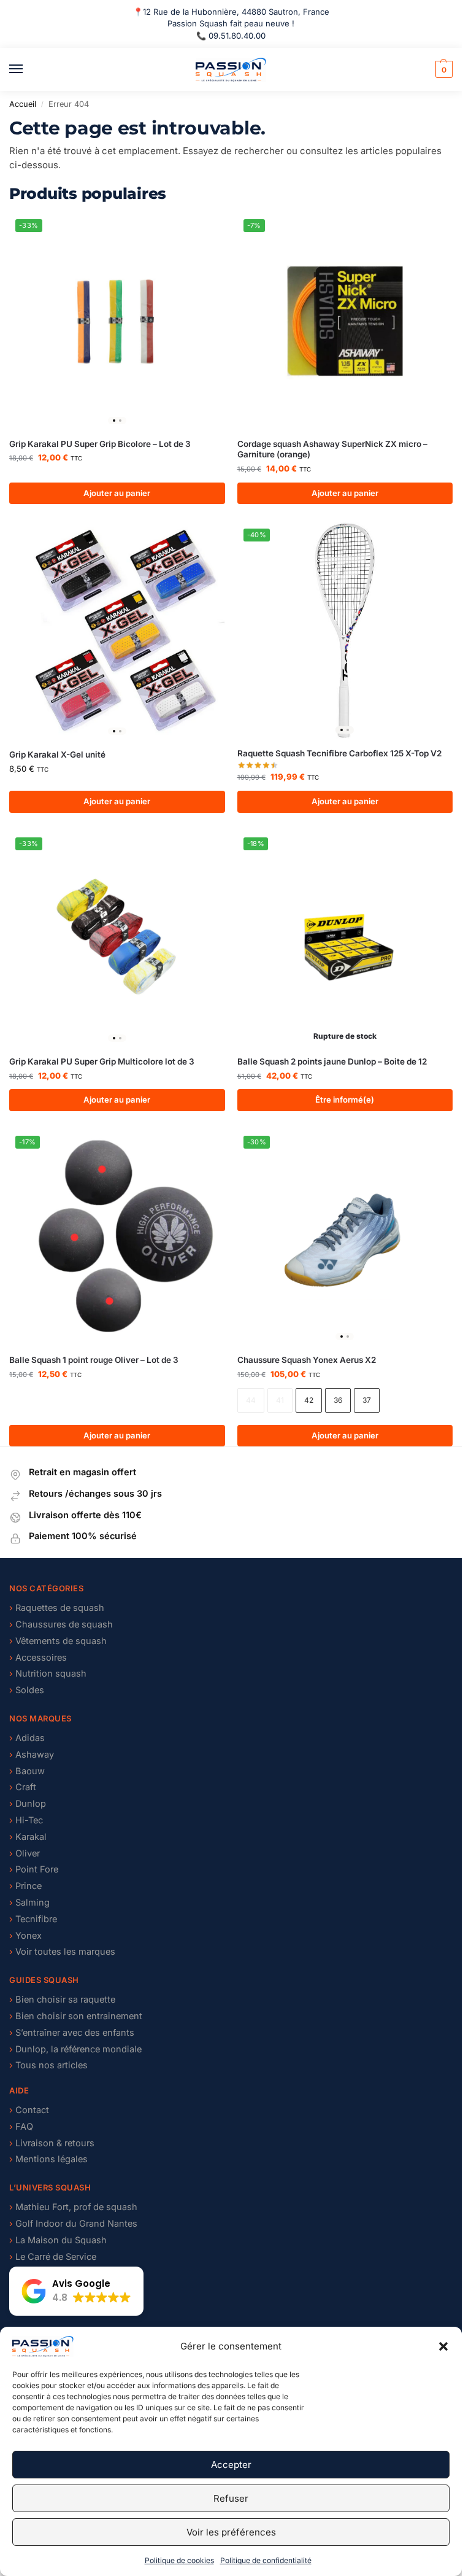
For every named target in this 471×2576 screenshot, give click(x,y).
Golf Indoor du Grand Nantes (73, 2224)
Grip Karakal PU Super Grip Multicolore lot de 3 (102, 1061)
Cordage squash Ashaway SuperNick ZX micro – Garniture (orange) (332, 449)
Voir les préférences (231, 2532)
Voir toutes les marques (62, 1952)
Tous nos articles (48, 2065)
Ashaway (32, 1755)
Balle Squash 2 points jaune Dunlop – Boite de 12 (332, 1061)
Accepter (231, 2465)
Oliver (25, 1853)
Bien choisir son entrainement (76, 2016)
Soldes (27, 1690)
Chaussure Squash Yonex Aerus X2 (307, 1360)
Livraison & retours (55, 2143)
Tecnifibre (33, 1919)
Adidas (27, 1738)
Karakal (28, 1837)
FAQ (21, 2127)
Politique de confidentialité (266, 2560)
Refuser (231, 2498)
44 (251, 1400)
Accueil (23, 104)
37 (367, 1400)
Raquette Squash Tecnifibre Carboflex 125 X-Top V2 (339, 753)
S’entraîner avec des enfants (72, 2033)
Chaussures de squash (61, 1624)
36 (338, 1400)
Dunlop (28, 1804)
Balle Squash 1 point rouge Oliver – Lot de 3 (94, 1360)
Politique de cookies (179, 2560)
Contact (29, 2110)
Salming (29, 1903)
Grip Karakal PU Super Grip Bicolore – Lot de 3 (100, 444)
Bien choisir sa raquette (62, 2000)
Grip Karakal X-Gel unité (57, 755)
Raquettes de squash (57, 1608)
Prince (25, 1886)
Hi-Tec (26, 1820)
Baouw (27, 1771)
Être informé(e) (345, 1100)
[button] (443, 2346)
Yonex (25, 1936)
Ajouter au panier (345, 1435)
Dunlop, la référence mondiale (75, 2049)
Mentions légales (52, 2159)
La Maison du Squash (58, 2240)
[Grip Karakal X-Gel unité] (117, 631)
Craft (23, 1787)
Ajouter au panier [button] (117, 493)
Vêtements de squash (58, 1641)
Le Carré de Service (53, 2257)
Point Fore (34, 1869)
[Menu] (28, 69)
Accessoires (38, 1658)
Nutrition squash (48, 1674)
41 (280, 1400)
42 (309, 1400)
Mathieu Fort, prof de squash (76, 2207)
